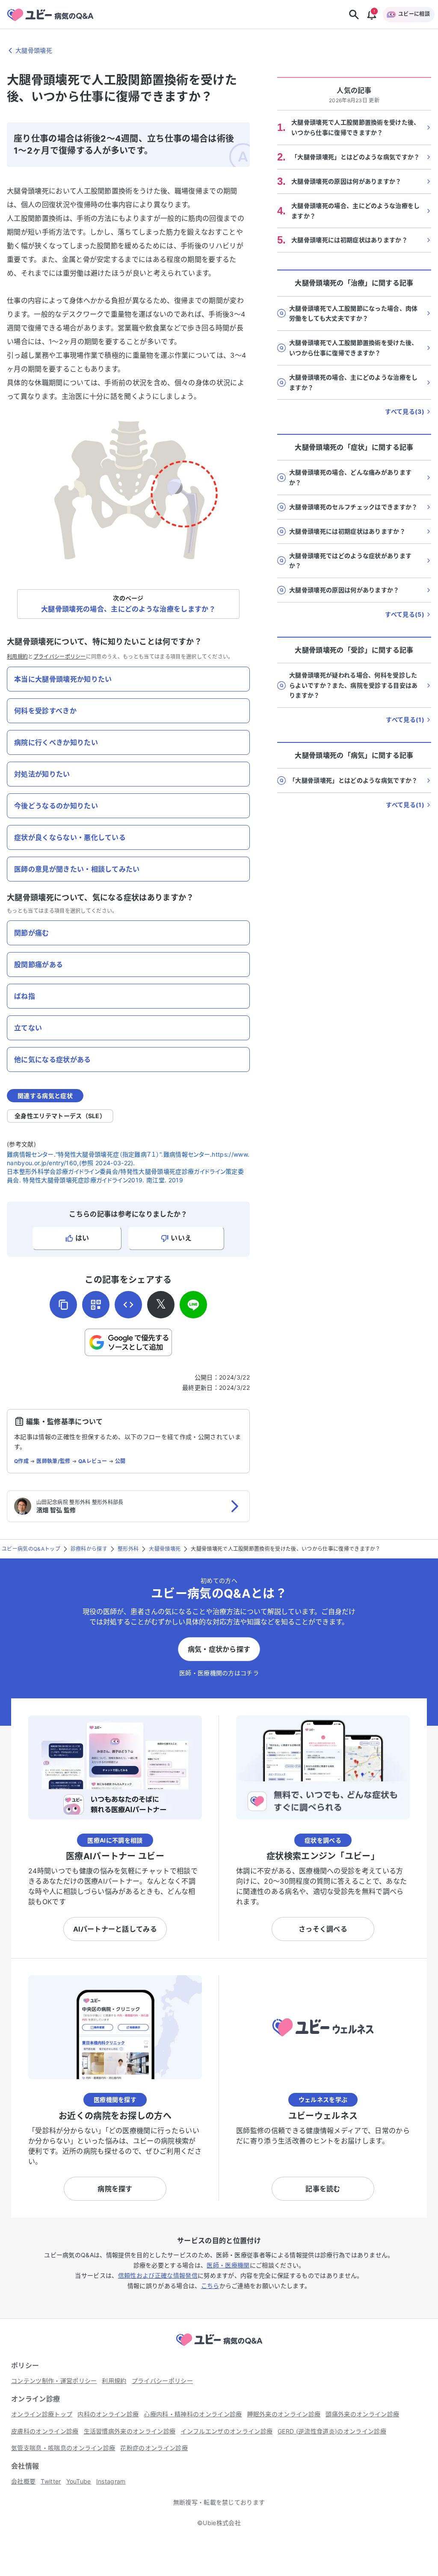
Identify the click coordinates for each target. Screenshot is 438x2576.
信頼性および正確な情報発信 (158, 2275)
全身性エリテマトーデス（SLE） (60, 1116)
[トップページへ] (219, 2347)
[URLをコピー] (63, 1305)
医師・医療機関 (228, 2265)
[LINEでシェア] (193, 1305)
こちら (210, 2286)
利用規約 (17, 657)
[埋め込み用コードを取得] (128, 1305)
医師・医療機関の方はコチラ (219, 1673)
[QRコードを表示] (96, 1305)
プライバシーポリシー (60, 657)
